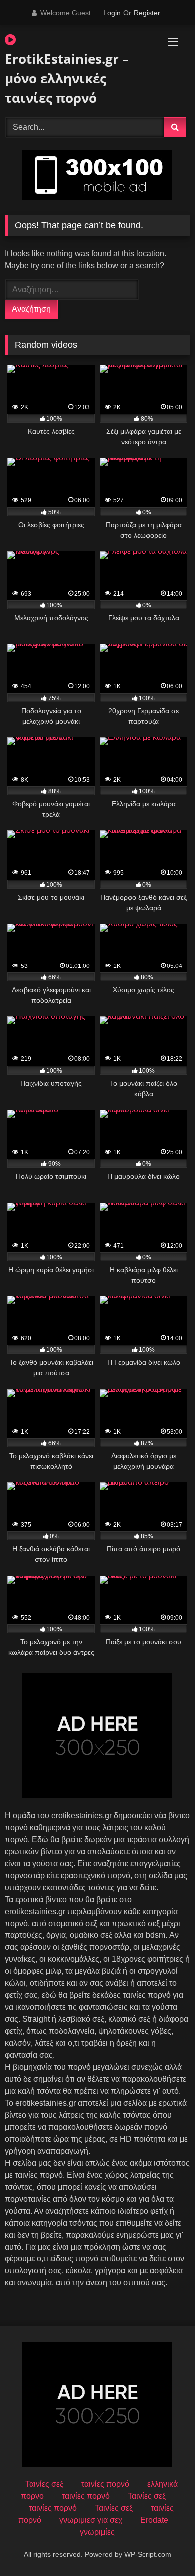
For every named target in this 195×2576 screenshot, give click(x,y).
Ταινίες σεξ (44, 2484)
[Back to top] (164, 2546)
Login (112, 13)
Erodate (154, 2520)
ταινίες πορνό (105, 2484)
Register (147, 13)
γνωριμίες (97, 2532)
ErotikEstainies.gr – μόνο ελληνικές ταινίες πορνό (67, 78)
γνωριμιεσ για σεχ (91, 2520)
